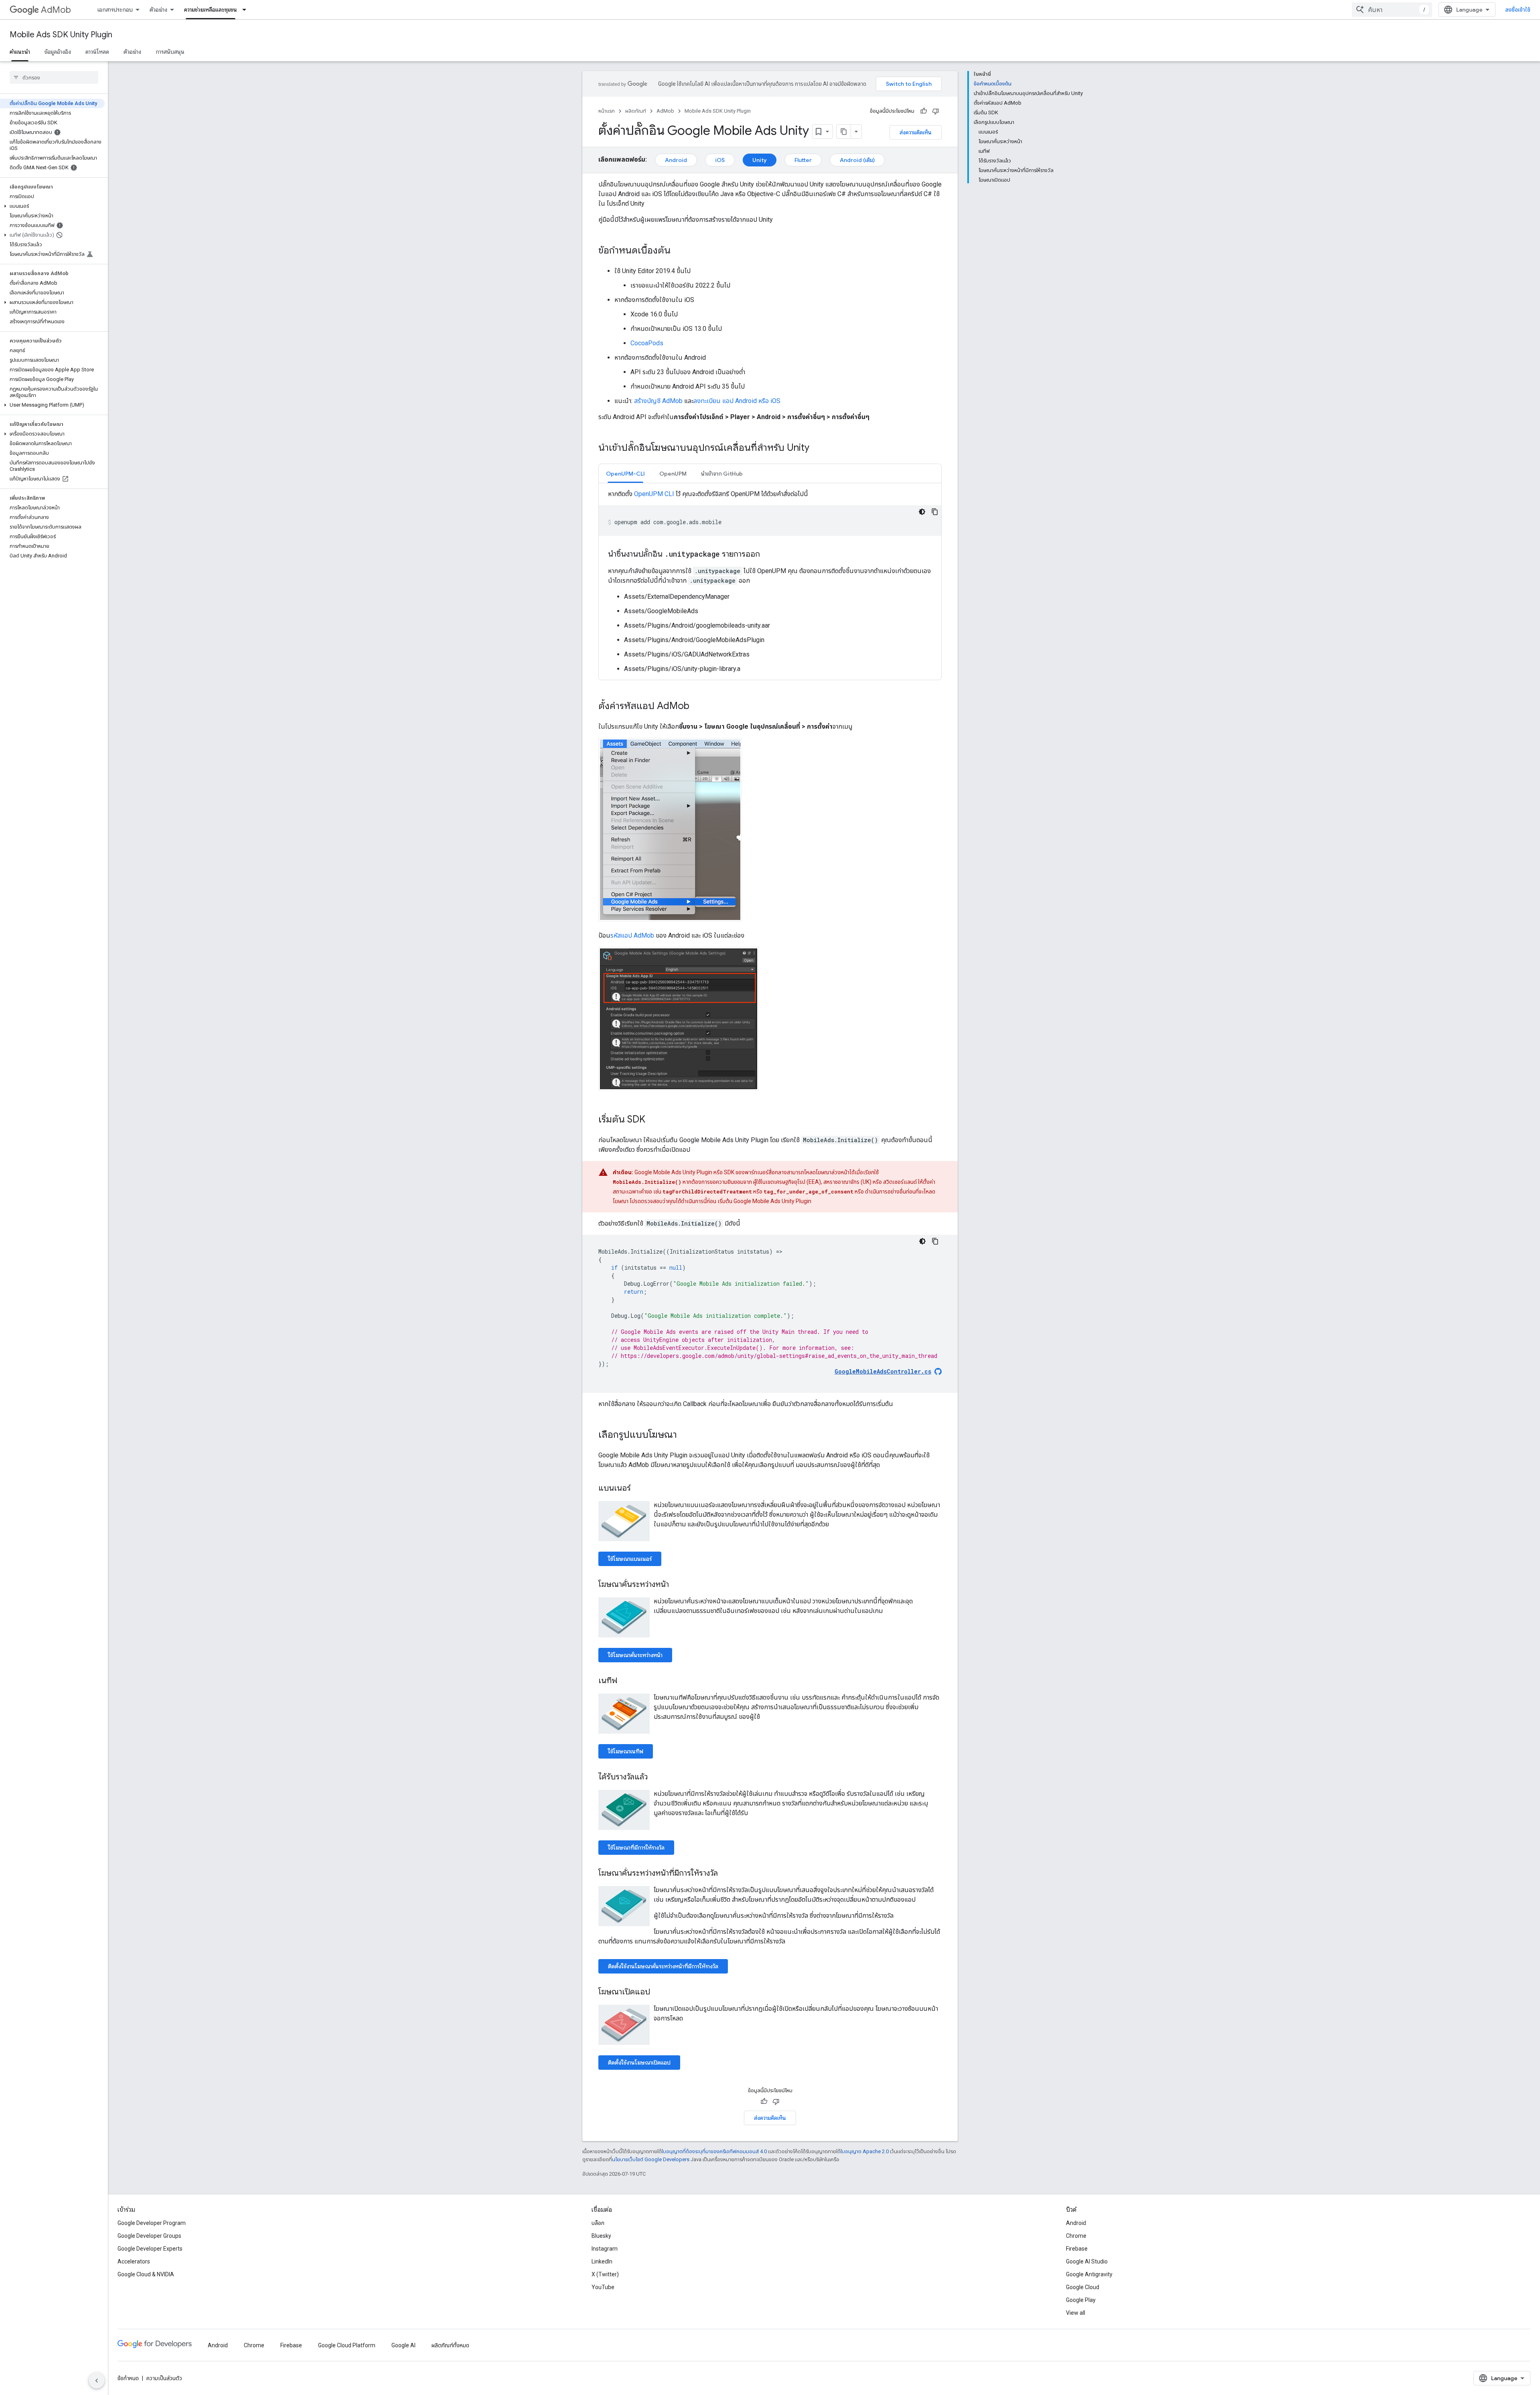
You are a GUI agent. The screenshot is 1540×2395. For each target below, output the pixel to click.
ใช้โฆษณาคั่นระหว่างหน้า (635, 1655)
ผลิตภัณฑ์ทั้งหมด (450, 2345)
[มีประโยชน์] (924, 111)
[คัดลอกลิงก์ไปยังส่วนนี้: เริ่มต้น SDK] (653, 1120)
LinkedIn (602, 2261)
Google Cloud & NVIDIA (146, 2274)
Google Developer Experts (150, 2249)
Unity (760, 160)
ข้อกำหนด (128, 2378)
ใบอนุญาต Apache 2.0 (865, 2151)
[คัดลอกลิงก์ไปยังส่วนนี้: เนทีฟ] (625, 1681)
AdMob (56, 10)
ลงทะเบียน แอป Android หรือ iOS (737, 401)
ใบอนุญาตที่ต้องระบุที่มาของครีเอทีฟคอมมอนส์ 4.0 (714, 2151)
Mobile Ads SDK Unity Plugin (61, 35)
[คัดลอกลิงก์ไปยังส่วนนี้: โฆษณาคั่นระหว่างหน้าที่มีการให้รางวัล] (726, 1874)
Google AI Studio (1087, 2261)
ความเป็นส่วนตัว (164, 2378)
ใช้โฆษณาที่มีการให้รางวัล (636, 1848)
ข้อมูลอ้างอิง (58, 52)
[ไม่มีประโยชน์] (936, 111)
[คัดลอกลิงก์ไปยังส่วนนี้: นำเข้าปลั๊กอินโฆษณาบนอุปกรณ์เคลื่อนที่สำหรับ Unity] (817, 448)
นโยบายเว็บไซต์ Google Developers (651, 2159)
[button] (52, 206)
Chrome (1076, 2236)
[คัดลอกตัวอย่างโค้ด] (935, 512)
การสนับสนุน (170, 52)
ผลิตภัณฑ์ (636, 111)
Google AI (403, 2345)
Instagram (605, 2249)
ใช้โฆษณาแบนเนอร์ (630, 1559)
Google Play (1081, 2300)
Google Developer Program (152, 2223)
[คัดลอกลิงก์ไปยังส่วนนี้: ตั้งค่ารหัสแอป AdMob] (697, 707)
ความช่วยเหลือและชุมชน (211, 10)
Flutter (803, 160)
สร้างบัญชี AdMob (658, 401)
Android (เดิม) (857, 160)
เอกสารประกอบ (115, 10)
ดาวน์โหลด (97, 52)
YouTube (603, 2287)
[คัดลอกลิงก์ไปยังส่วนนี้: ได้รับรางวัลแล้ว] (656, 1777)
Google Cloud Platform (347, 2345)
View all (1076, 2313)
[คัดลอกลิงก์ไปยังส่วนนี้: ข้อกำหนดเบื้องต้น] (679, 251)
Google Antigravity (1089, 2274)
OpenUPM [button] (673, 474)
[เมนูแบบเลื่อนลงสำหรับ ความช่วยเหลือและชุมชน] (247, 10)
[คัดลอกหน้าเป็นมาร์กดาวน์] (844, 132)
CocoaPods (647, 343)
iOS (720, 160)
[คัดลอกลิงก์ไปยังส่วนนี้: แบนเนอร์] (639, 1489)
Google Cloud (1083, 2287)
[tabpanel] (770, 582)
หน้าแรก (607, 111)
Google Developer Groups (149, 2236)
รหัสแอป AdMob (632, 935)
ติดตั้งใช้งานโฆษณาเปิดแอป (639, 2063)
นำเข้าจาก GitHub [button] (722, 474)
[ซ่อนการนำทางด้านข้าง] (97, 2381)
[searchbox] (54, 77)
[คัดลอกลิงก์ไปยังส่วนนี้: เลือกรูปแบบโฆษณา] (685, 1435)
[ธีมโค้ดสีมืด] (922, 512)
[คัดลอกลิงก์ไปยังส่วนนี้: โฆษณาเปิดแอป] (658, 1992)
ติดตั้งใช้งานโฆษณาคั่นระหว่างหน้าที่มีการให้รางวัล (663, 1966)
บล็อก (598, 2223)
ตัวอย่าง (158, 10)
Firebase (1077, 2249)
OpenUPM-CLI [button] (625, 474)
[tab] (625, 473)
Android (676, 160)
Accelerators (134, 2261)
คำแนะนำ (20, 52)
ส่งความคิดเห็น (916, 132)
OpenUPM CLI (654, 494)
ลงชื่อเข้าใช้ (1518, 10)
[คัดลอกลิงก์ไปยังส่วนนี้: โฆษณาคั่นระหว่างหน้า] (677, 1585)
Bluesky (601, 2236)
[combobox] (1392, 10)
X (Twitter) (605, 2274)
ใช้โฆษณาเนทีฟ (626, 1751)
